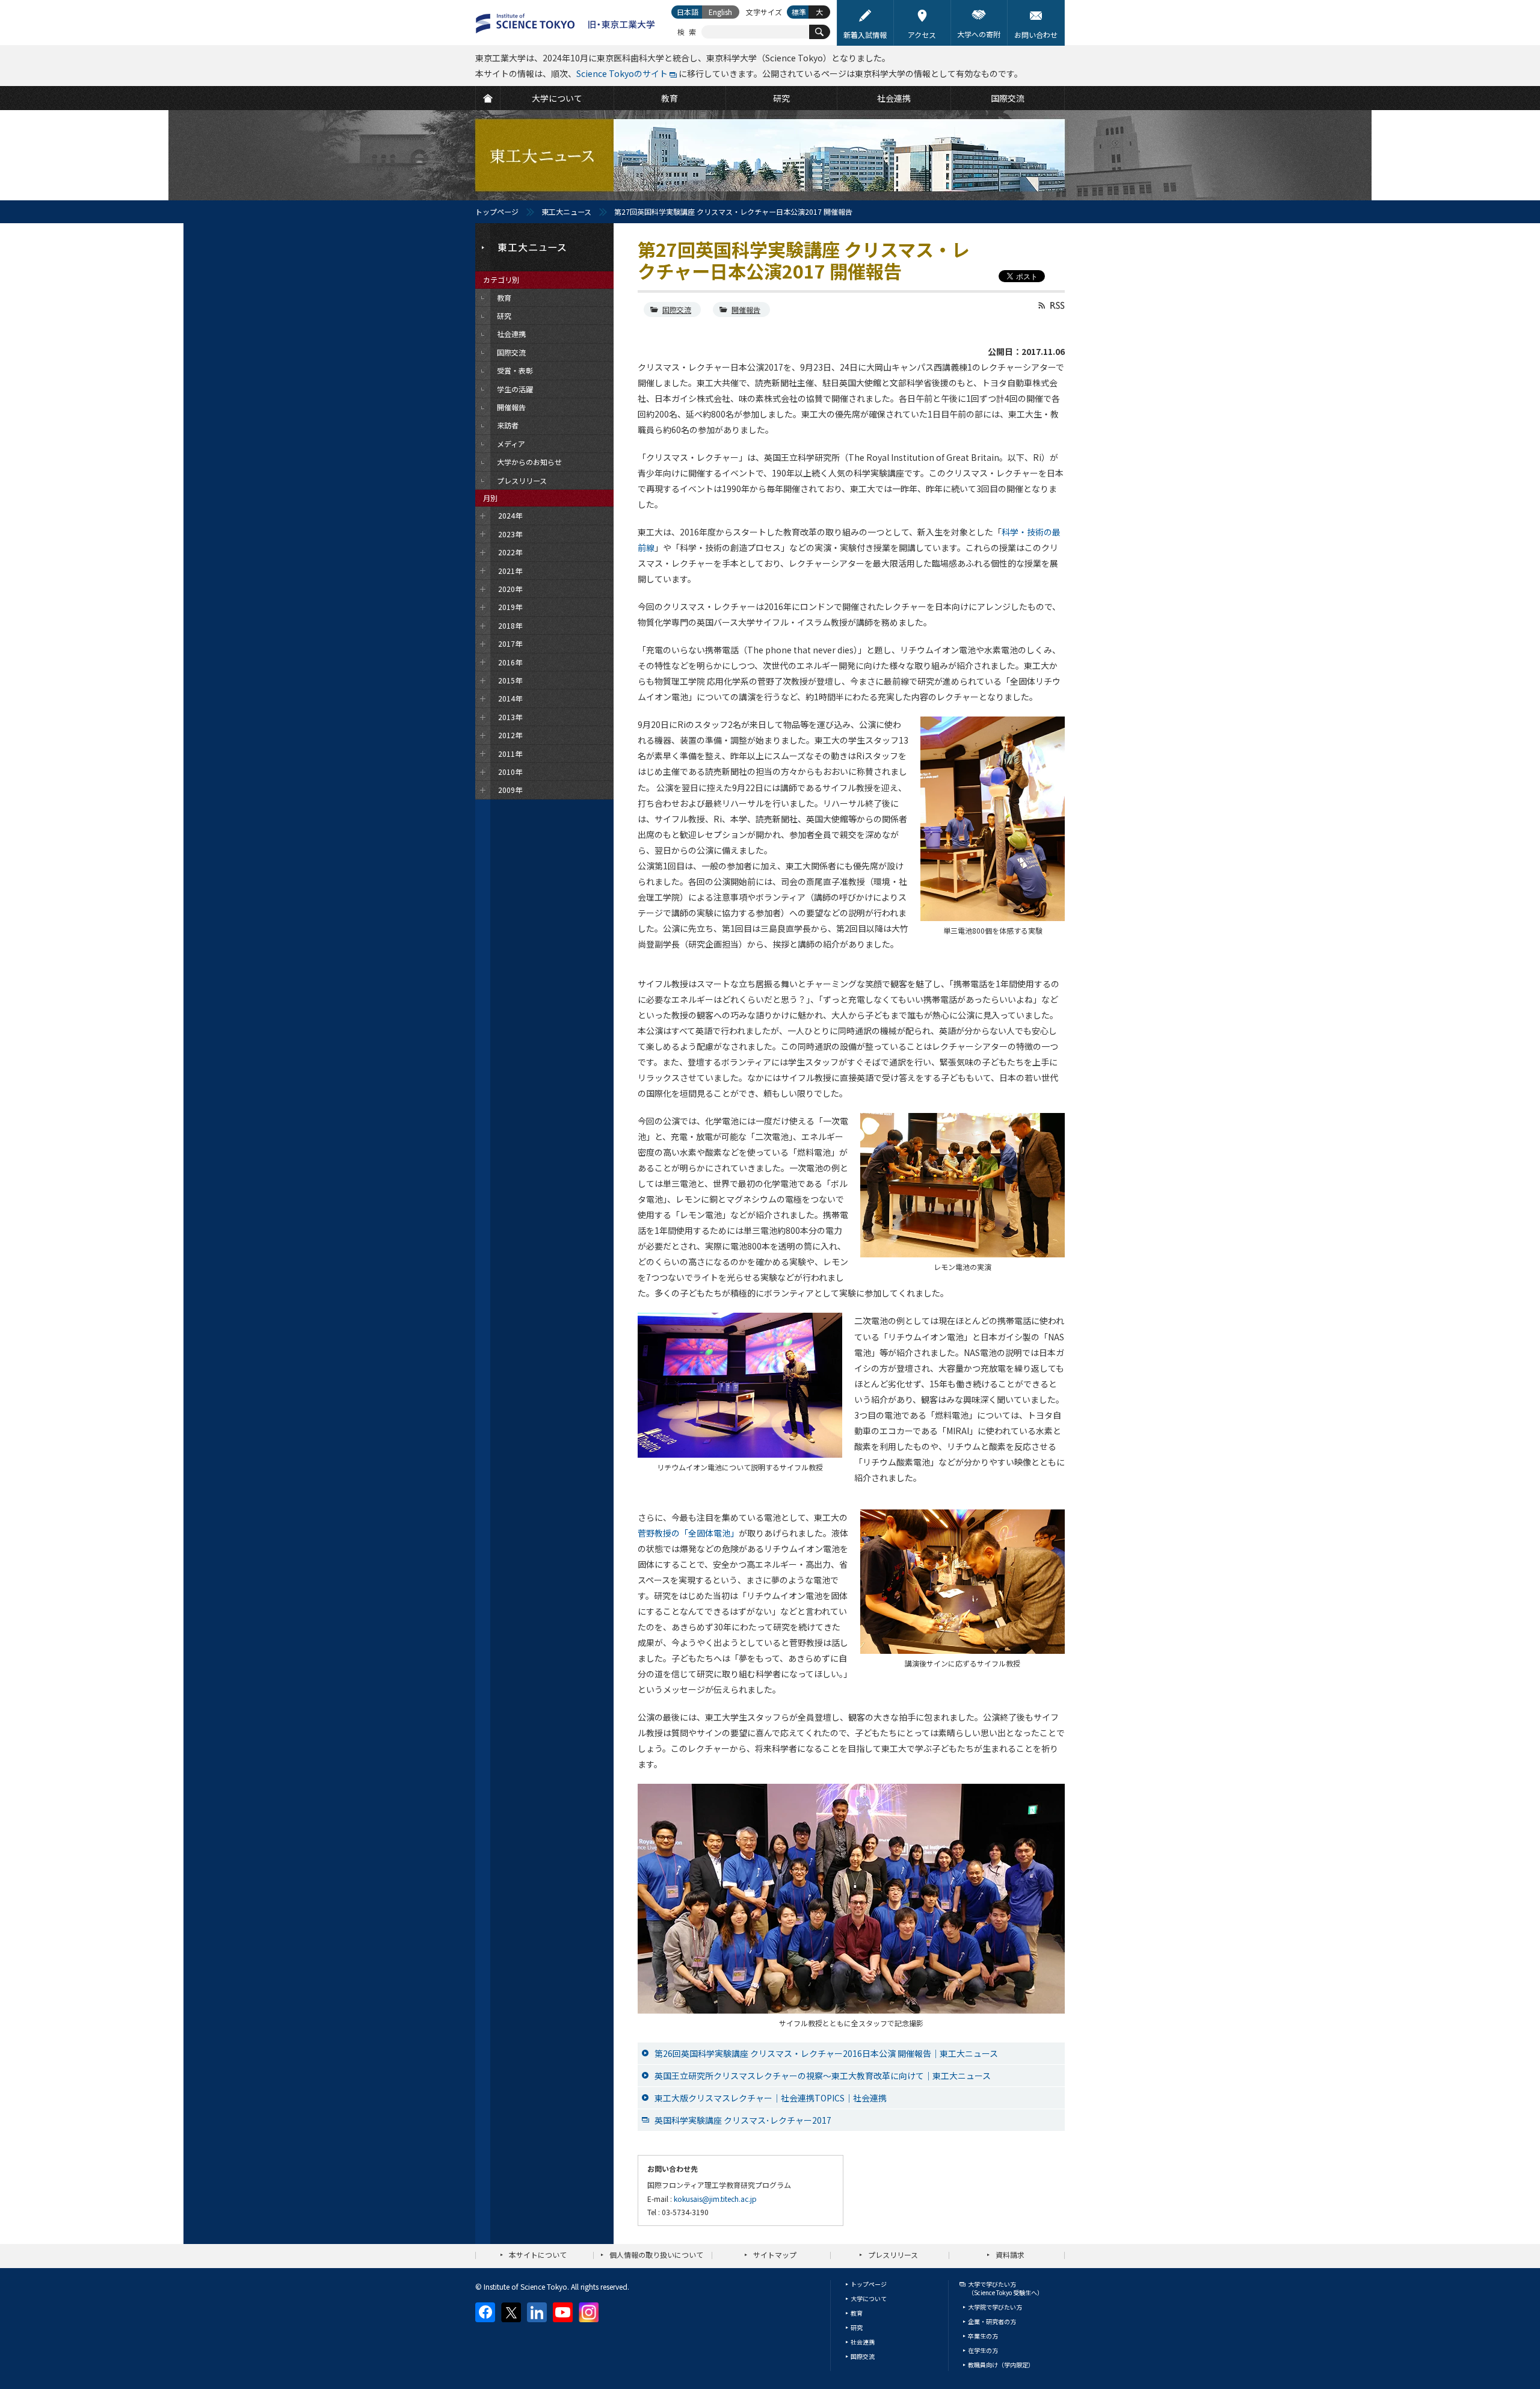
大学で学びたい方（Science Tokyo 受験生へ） (1006, 2288)
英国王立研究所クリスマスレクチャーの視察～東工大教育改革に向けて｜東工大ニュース (823, 2076)
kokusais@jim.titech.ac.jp (715, 2199)
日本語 (688, 12)
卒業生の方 (983, 2336)
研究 (857, 2327)
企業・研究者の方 (992, 2321)
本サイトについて (538, 2255)
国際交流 (677, 310)
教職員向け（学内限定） (1001, 2365)
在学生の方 (983, 2350)
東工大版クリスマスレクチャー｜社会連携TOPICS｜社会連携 (771, 2098)
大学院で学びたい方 (995, 2307)
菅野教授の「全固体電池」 (688, 1533)
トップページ (497, 211)
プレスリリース (893, 2255)
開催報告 (746, 310)
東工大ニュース (566, 211)
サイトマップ (775, 2255)
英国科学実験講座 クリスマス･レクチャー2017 (743, 2120)
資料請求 (1010, 2255)
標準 (799, 12)
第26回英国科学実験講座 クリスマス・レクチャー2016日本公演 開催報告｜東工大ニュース (826, 2053)
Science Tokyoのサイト (622, 73)
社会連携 (863, 2342)
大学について (869, 2298)
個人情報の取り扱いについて (656, 2255)
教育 (857, 2313)
